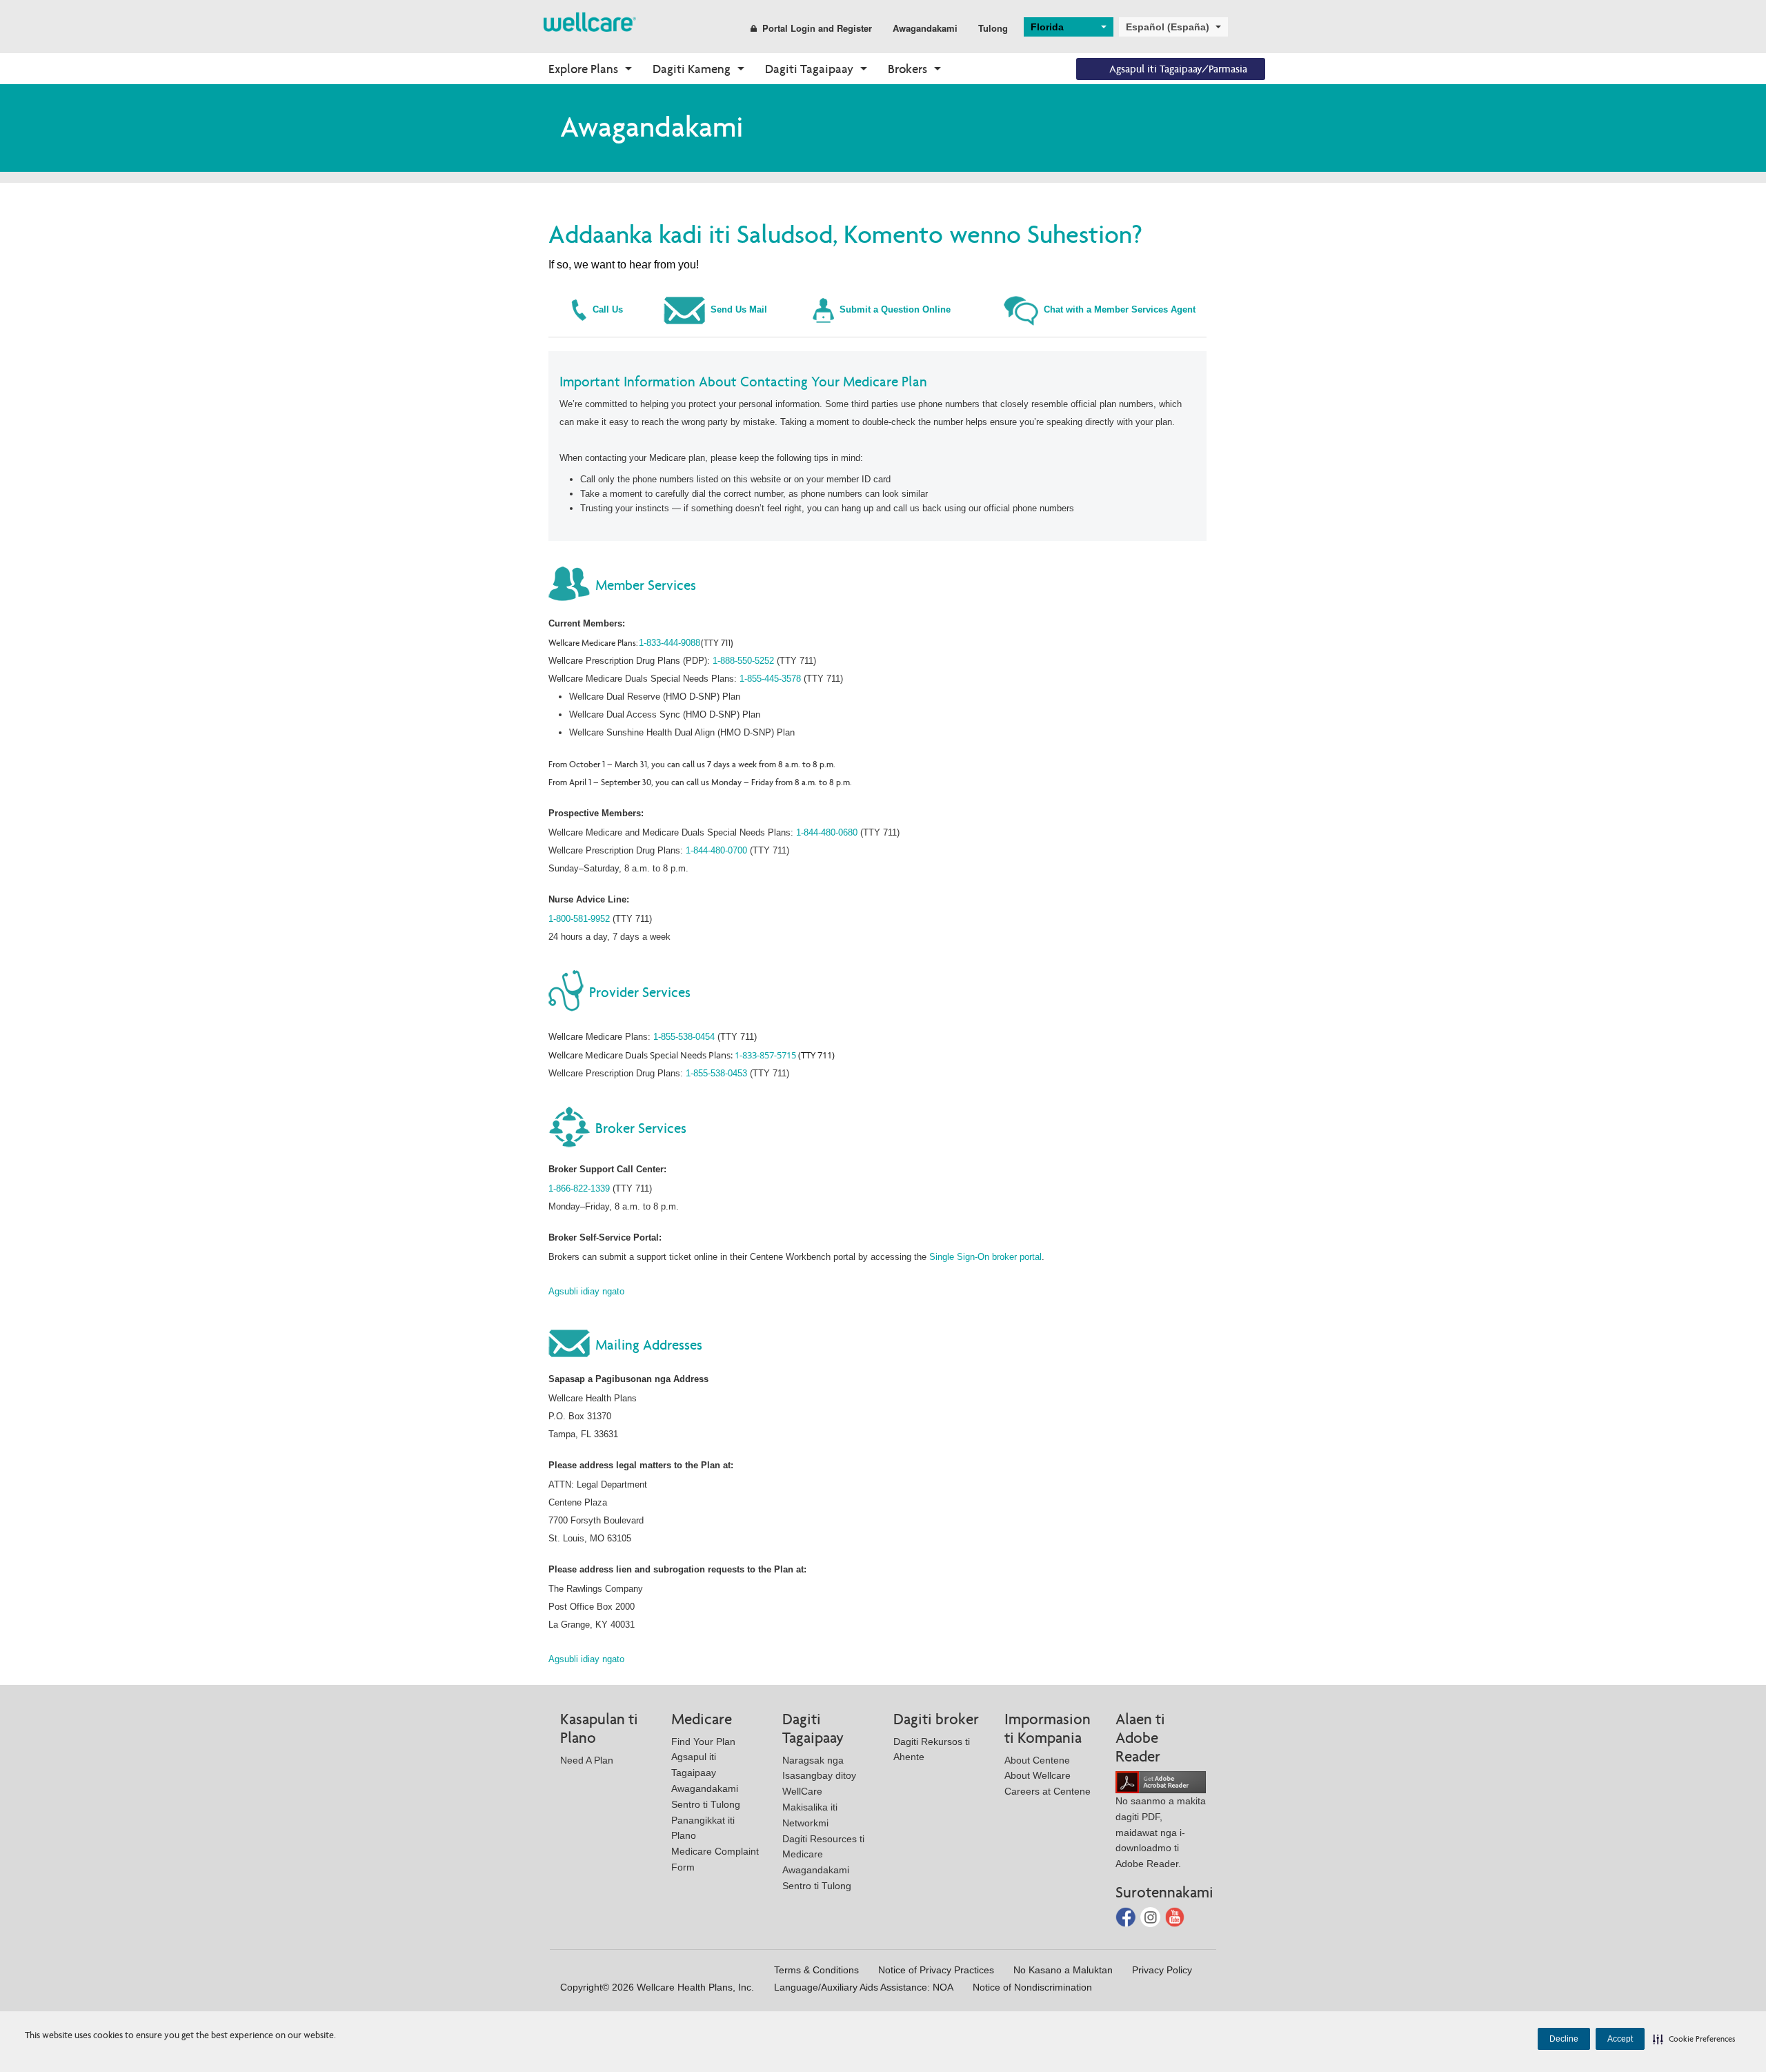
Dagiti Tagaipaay (809, 69)
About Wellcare (1038, 1775)
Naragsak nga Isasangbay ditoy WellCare (819, 1776)
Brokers (907, 69)
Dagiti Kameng (692, 69)
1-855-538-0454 (684, 1037)
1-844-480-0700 (716, 850)
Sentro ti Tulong (706, 1804)
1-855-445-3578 (770, 679)
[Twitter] (1152, 1916)
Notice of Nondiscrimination (1032, 1987)
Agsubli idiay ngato (586, 1291)
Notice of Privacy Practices (936, 1970)
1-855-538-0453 (716, 1073)
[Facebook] (1127, 1916)
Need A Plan (587, 1760)
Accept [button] (1620, 2039)
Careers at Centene (1048, 1791)
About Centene (1037, 1760)
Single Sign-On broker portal (985, 1257)
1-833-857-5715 (765, 1055)
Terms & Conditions (816, 1970)
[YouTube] (1175, 1916)
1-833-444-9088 (669, 643)
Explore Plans (583, 69)
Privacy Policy (1162, 1970)
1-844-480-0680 (827, 832)
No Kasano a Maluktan (1063, 1970)
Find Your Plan (703, 1742)
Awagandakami (925, 28)
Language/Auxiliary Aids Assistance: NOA (864, 1987)
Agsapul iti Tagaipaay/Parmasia (1178, 69)
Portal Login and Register (817, 28)
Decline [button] (1564, 2039)
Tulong (993, 28)
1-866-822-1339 (579, 1188)
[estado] (590, 21)
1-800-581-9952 (579, 919)
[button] (1694, 2039)
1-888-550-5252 (743, 661)
